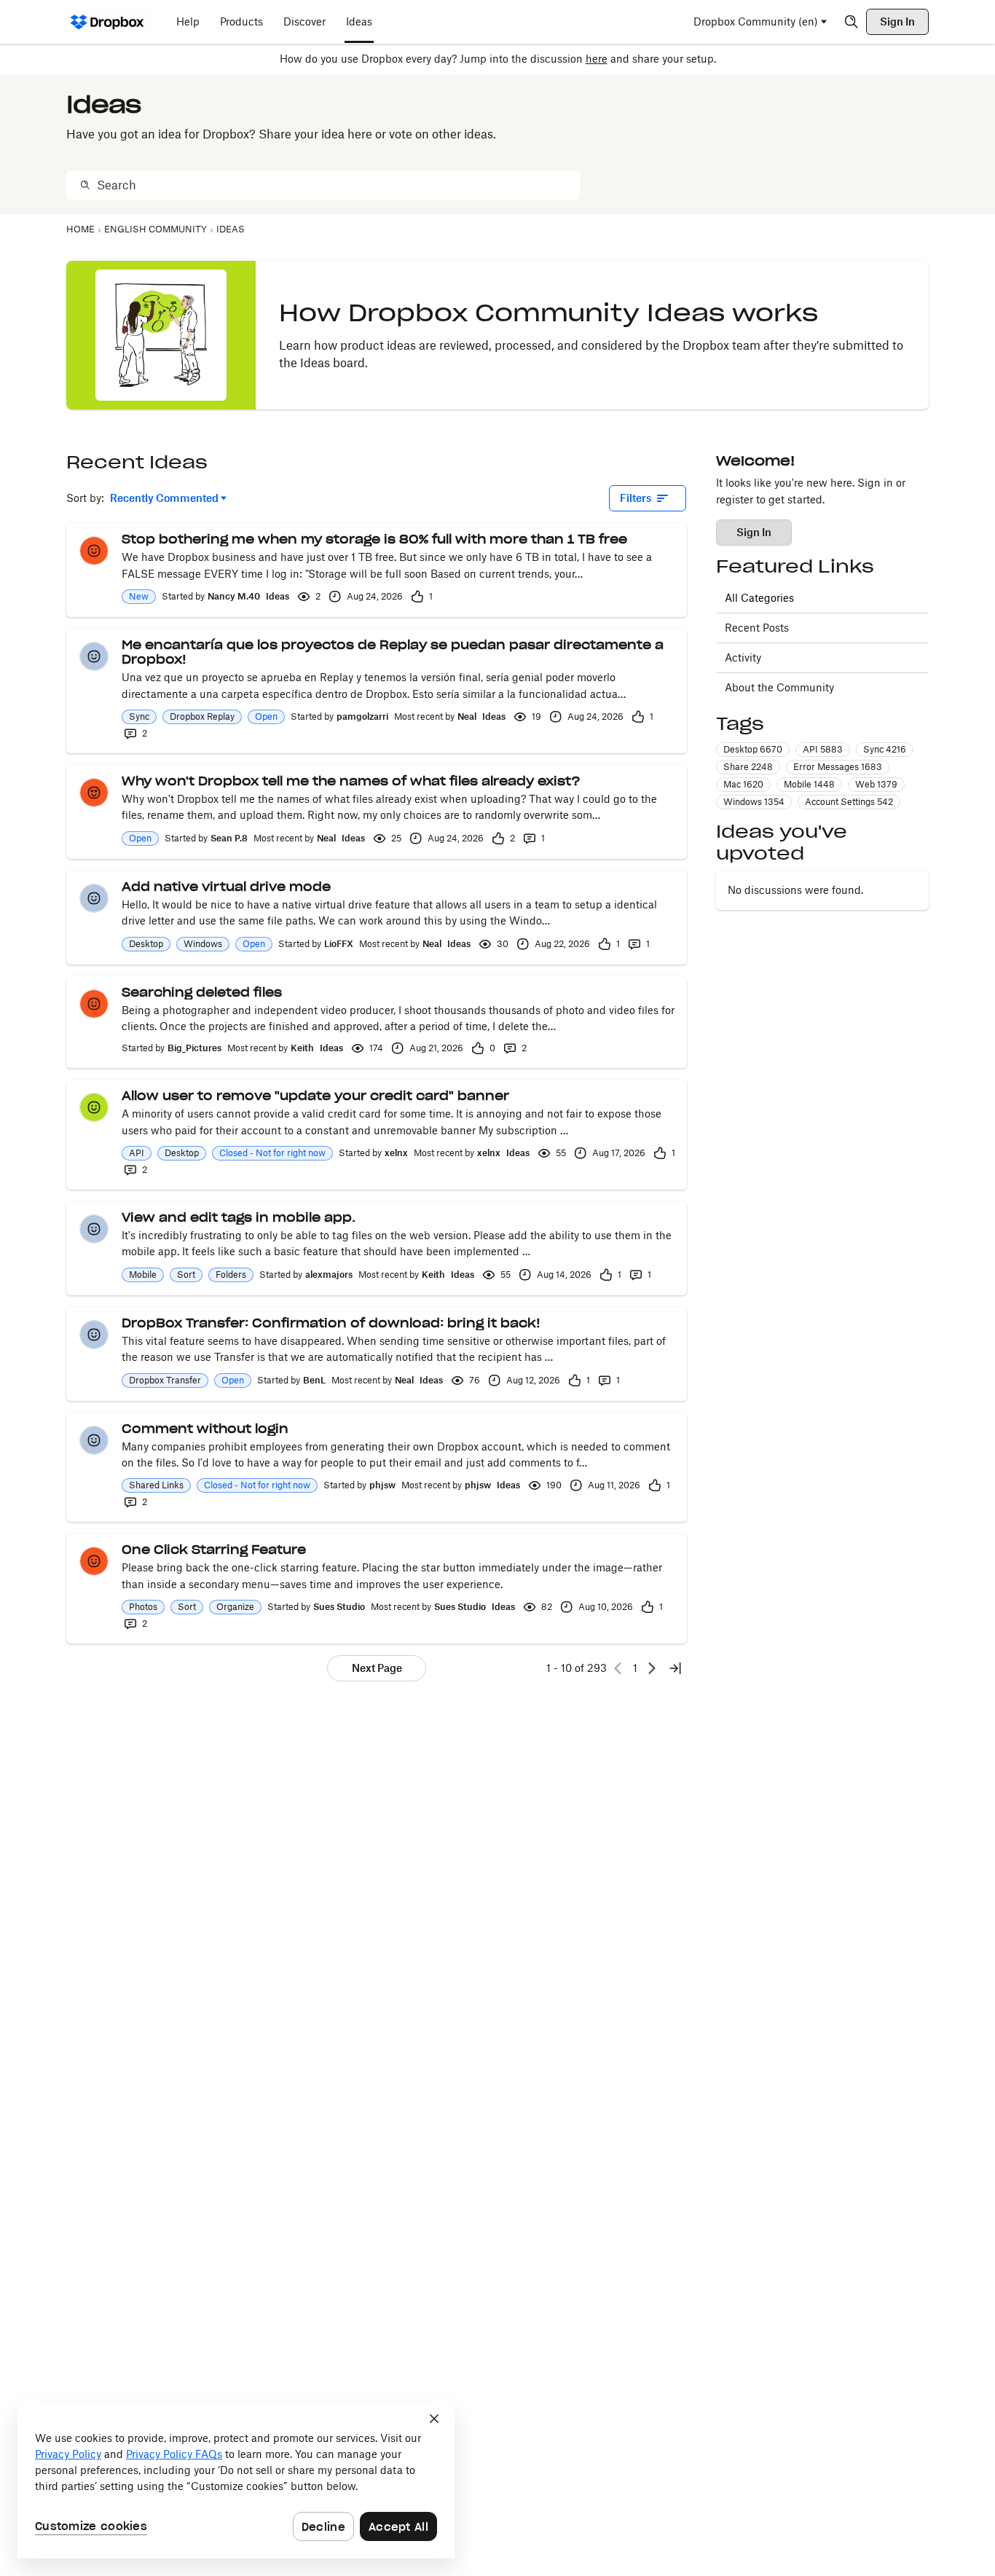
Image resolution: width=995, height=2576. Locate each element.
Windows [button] (203, 944)
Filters (636, 498)
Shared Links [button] (156, 1485)
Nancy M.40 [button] (234, 596)
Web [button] (876, 784)
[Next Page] (652, 1668)
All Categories (759, 598)
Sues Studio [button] (339, 1607)
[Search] (852, 22)
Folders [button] (231, 1275)
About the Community (779, 687)
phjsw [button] (382, 1485)
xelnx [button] (396, 1153)
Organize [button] (235, 1607)
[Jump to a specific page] (675, 1668)
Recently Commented (164, 499)
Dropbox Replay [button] (202, 716)
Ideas (278, 596)
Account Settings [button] (849, 802)
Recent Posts (757, 628)
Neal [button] (467, 716)
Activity (743, 657)
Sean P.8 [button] (229, 838)
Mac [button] (743, 784)
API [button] (137, 1153)
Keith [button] (302, 1048)
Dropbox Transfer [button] (165, 1380)
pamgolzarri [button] (362, 716)
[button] (94, 551)
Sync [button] (139, 716)
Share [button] (748, 767)
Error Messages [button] (838, 767)
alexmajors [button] (329, 1275)
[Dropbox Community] (107, 22)
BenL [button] (314, 1380)
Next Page (377, 1668)
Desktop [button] (146, 944)
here (597, 59)
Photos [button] (143, 1607)
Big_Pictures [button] (194, 1048)
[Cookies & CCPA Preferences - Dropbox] (236, 2480)
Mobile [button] (143, 1275)
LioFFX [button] (339, 944)
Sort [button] (186, 1275)
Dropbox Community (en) (756, 21)
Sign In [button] (754, 532)
